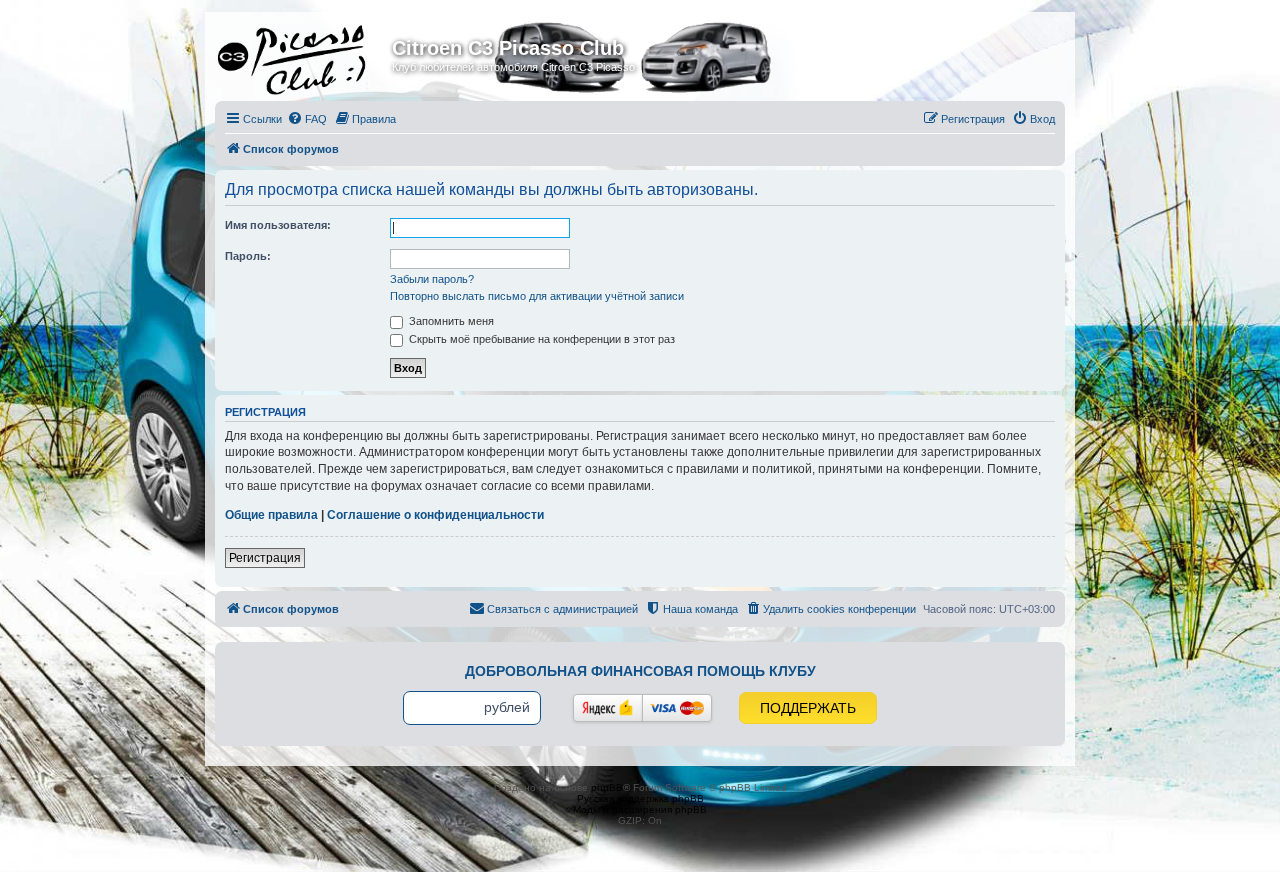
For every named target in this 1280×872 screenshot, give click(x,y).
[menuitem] (307, 119)
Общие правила (271, 515)
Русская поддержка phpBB (640, 798)
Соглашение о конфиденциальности (435, 515)
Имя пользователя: (278, 225)
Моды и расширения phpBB (640, 809)
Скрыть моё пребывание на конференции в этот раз (540, 339)
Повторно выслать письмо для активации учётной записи (537, 296)
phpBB (607, 787)
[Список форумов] (306, 54)
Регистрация (265, 558)
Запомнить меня (450, 321)
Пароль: (248, 256)
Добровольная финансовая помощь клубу (640, 671)
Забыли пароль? (432, 279)
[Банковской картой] (677, 708)
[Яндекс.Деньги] (608, 708)
